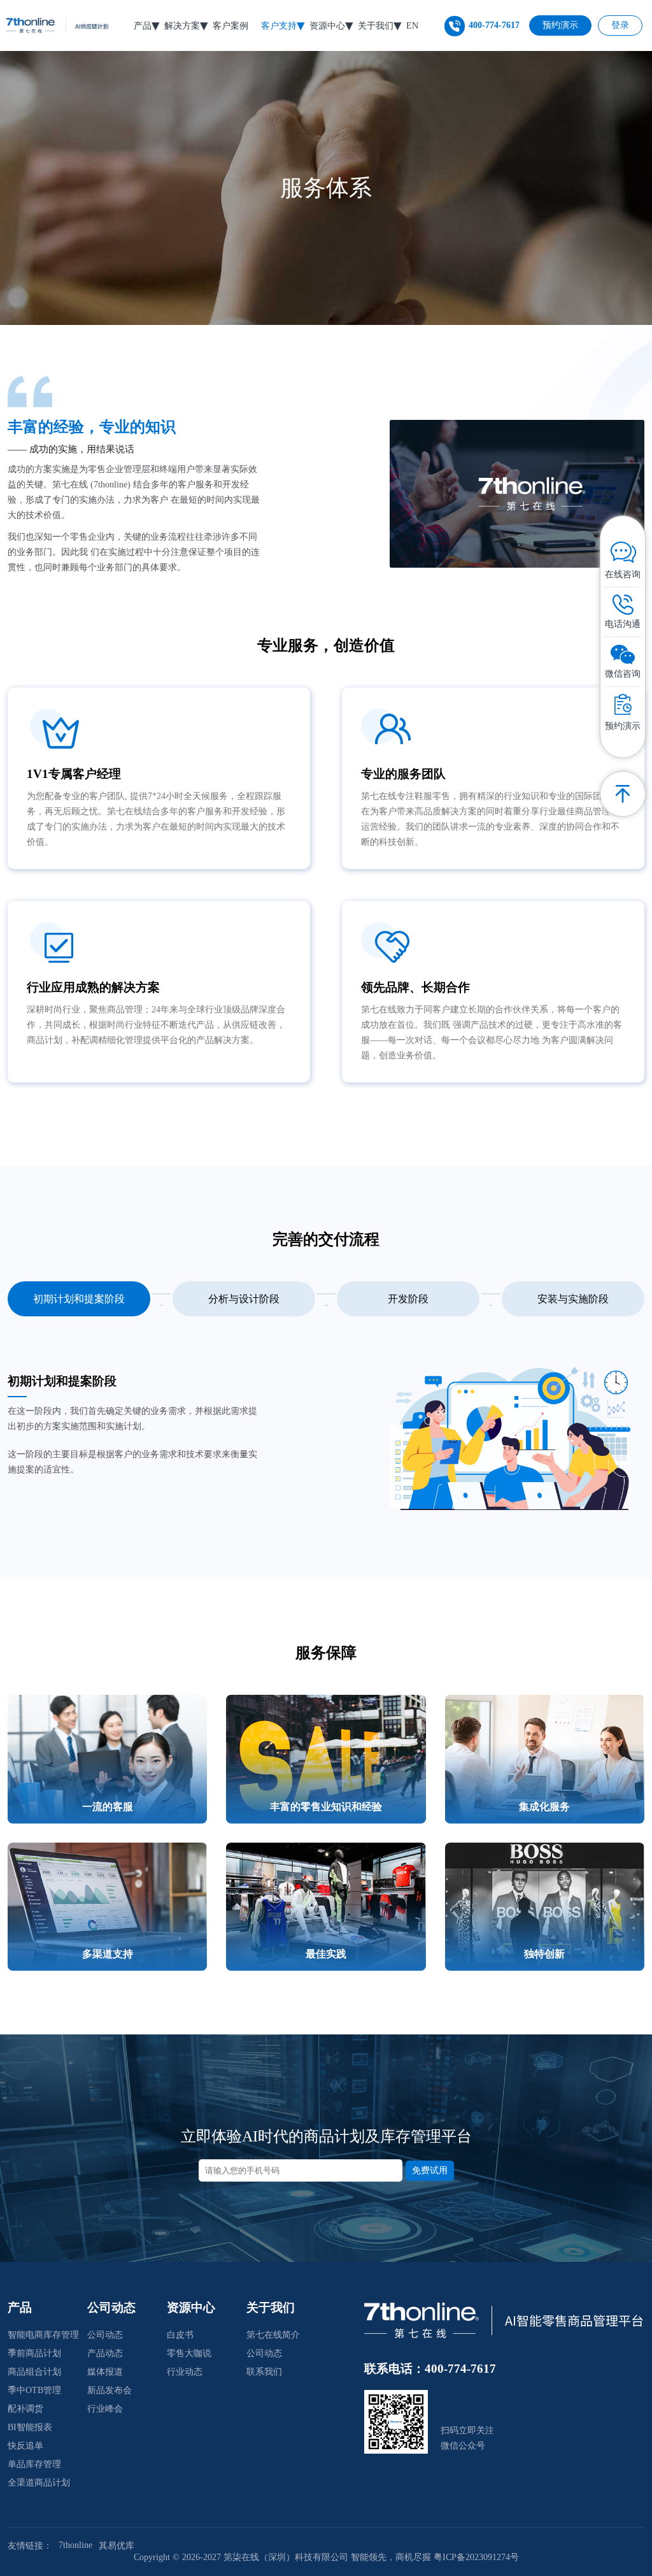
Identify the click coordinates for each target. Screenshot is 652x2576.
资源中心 (327, 26)
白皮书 (180, 2335)
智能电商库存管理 (43, 2335)
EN (412, 26)
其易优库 (117, 2546)
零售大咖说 (189, 2353)
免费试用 (430, 2170)
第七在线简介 (273, 2335)
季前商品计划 (34, 2353)
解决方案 (182, 26)
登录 (620, 25)
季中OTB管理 (34, 2390)
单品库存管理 (34, 2464)
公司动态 (105, 2335)
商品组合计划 (34, 2372)
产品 (143, 26)
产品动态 (105, 2353)
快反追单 (25, 2446)
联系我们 (264, 2372)
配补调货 (25, 2409)
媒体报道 (105, 2372)
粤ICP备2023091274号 (476, 2557)
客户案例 (230, 26)
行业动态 (185, 2372)
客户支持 (279, 26)
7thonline (75, 2545)
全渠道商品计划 (39, 2483)
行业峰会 (105, 2409)
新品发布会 (110, 2390)
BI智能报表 (30, 2427)
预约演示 (560, 25)
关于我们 (376, 26)
